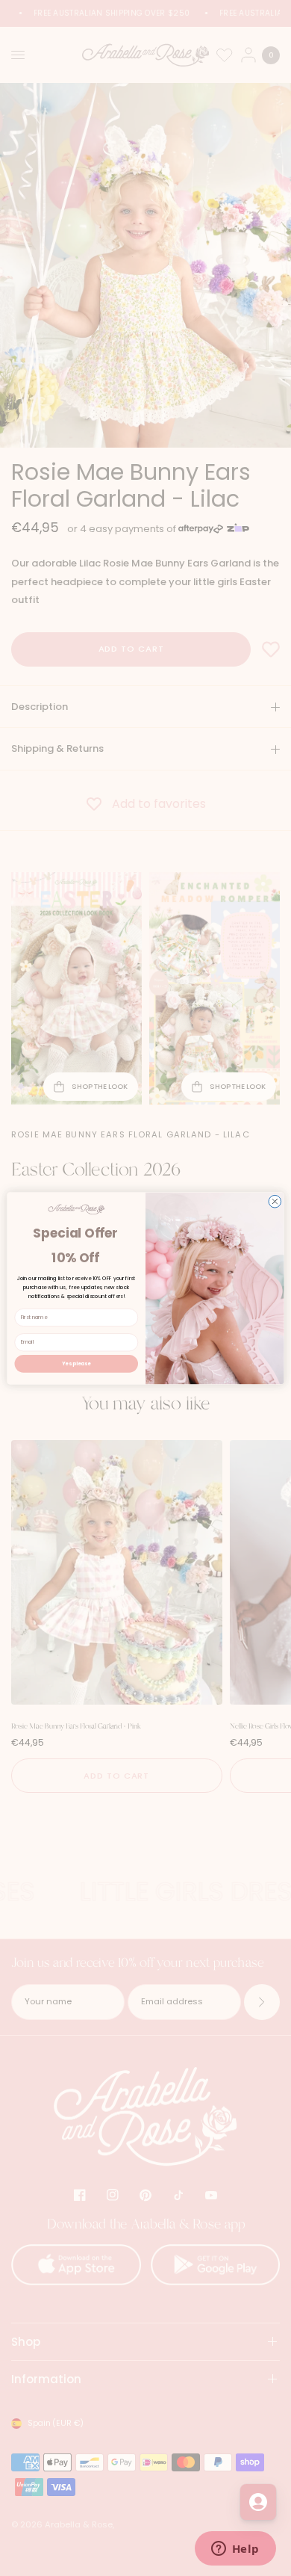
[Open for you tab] (258, 2502)
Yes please (76, 1363)
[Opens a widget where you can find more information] (235, 2550)
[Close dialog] (275, 1201)
